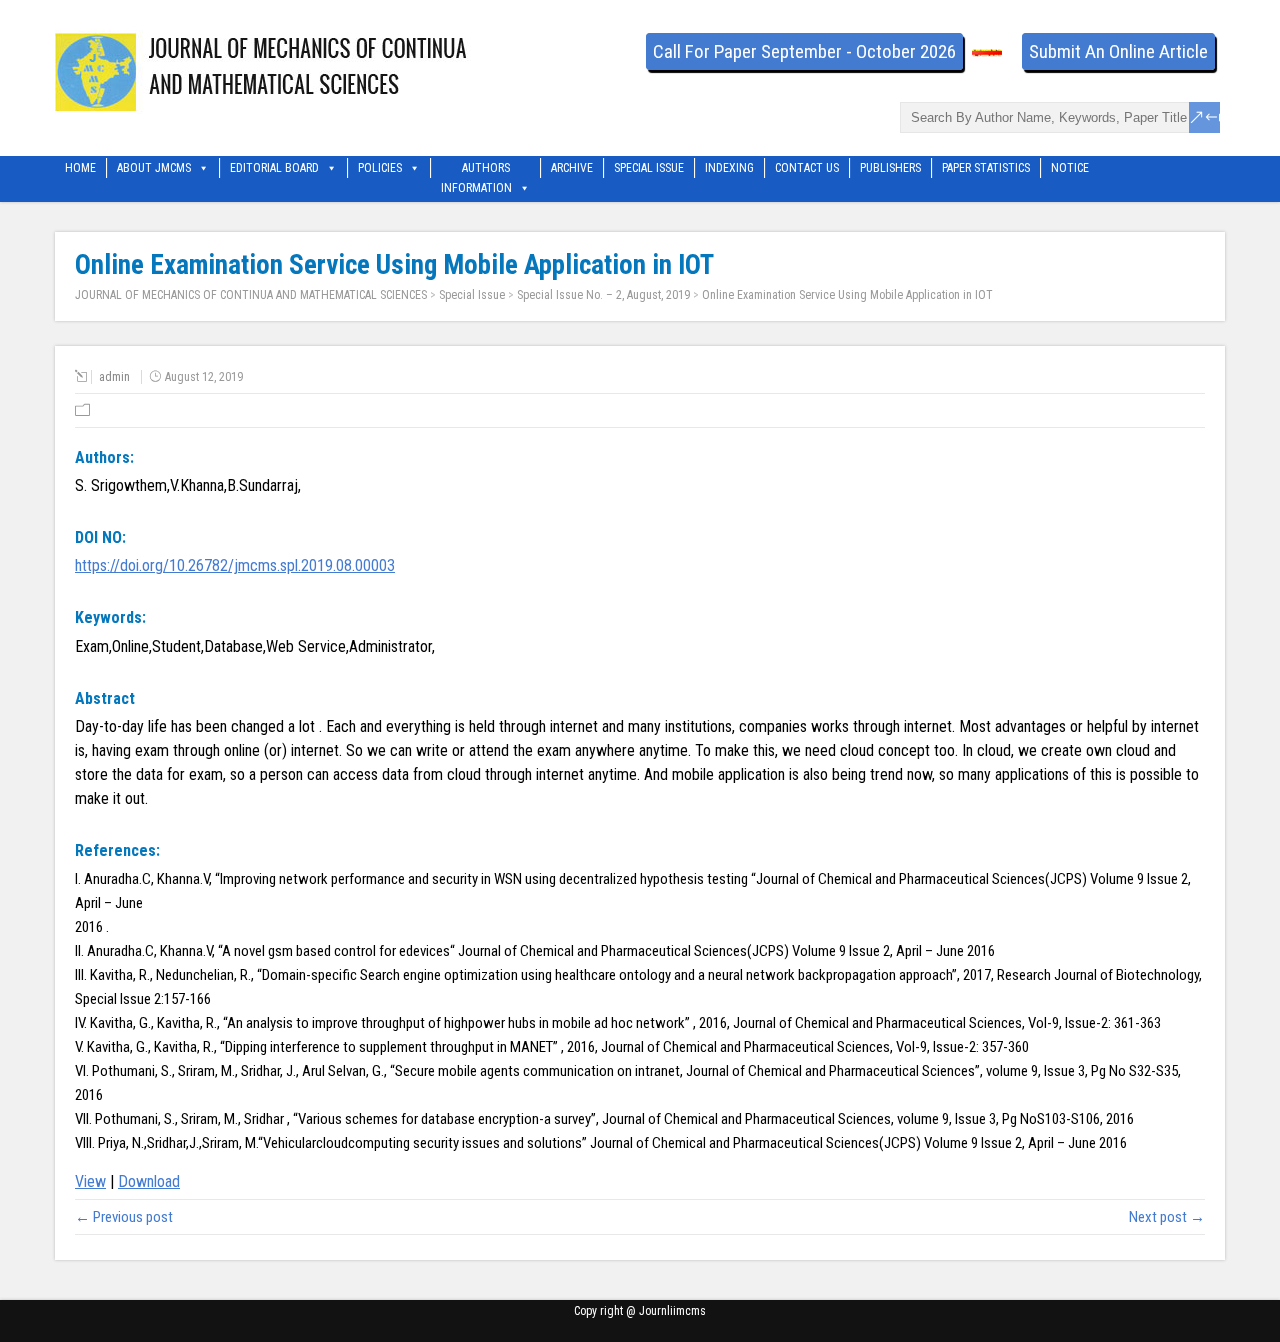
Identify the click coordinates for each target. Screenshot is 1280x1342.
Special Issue (649, 168)
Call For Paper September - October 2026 (804, 51)
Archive (572, 168)
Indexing (729, 168)
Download (149, 1181)
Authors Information (476, 169)
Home (80, 168)
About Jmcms (154, 168)
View (90, 1181)
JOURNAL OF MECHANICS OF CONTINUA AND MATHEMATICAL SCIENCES (251, 295)
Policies (380, 168)
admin (114, 377)
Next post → (1167, 1217)
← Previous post (124, 1217)
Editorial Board (274, 168)
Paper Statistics (986, 168)
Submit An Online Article (1118, 51)
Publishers (890, 168)
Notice (1070, 168)
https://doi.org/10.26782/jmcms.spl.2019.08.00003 (235, 565)
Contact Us (807, 168)
